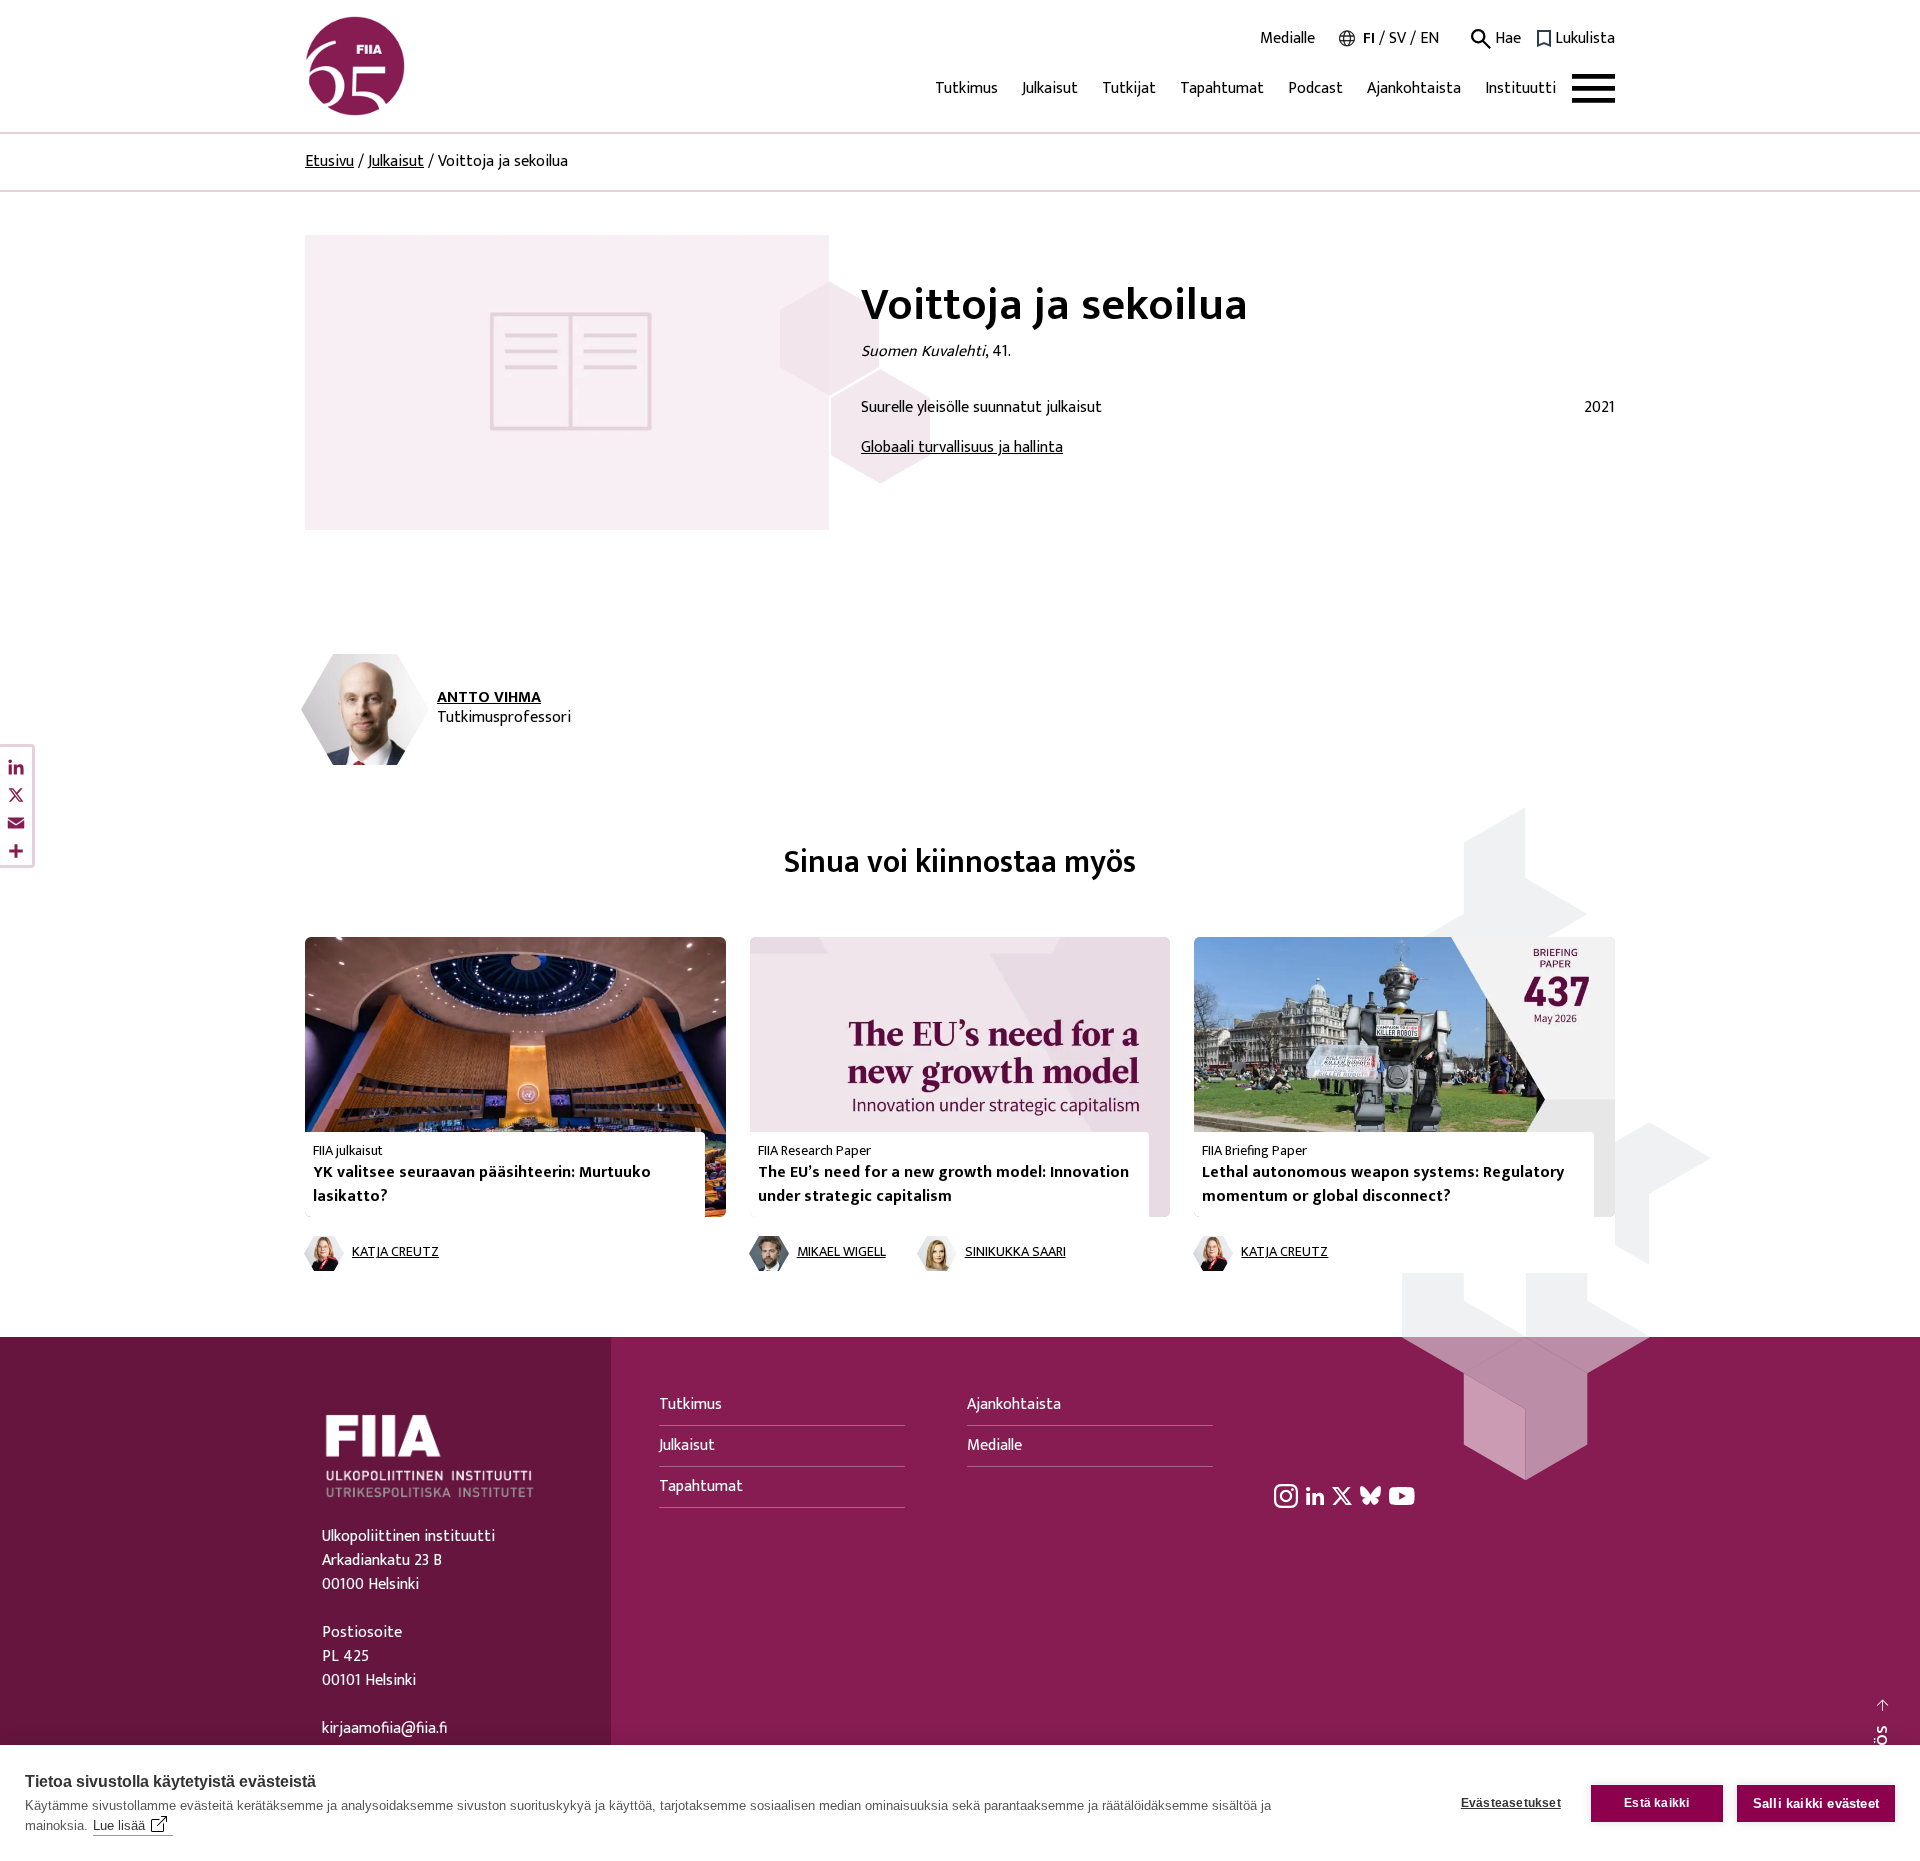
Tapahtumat (1222, 88)
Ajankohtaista (1414, 88)
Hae (1506, 39)
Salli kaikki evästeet (1816, 1803)
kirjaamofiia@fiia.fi (384, 1729)
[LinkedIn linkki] (1315, 1496)
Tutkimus (966, 88)
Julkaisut (1050, 88)
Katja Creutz (395, 1252)
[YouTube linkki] (1402, 1496)
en (1429, 38)
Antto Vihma (489, 698)
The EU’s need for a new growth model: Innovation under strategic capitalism (943, 1184)
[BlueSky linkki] (1370, 1496)
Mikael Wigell (841, 1252)
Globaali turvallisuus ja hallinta (962, 447)
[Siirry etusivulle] (401, 66)
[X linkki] (1342, 1496)
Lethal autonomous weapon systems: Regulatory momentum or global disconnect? (1383, 1184)
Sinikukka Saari (1015, 1252)
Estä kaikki (1656, 1803)
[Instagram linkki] (1286, 1496)
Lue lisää (119, 1825)
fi (1369, 38)
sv (1397, 38)
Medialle (1287, 39)
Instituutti (1520, 88)
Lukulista (1585, 39)
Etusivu (329, 161)
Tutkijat (1129, 88)
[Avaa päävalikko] (1593, 88)
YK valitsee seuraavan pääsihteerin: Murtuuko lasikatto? (482, 1184)
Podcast (1315, 88)
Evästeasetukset (1511, 1803)
